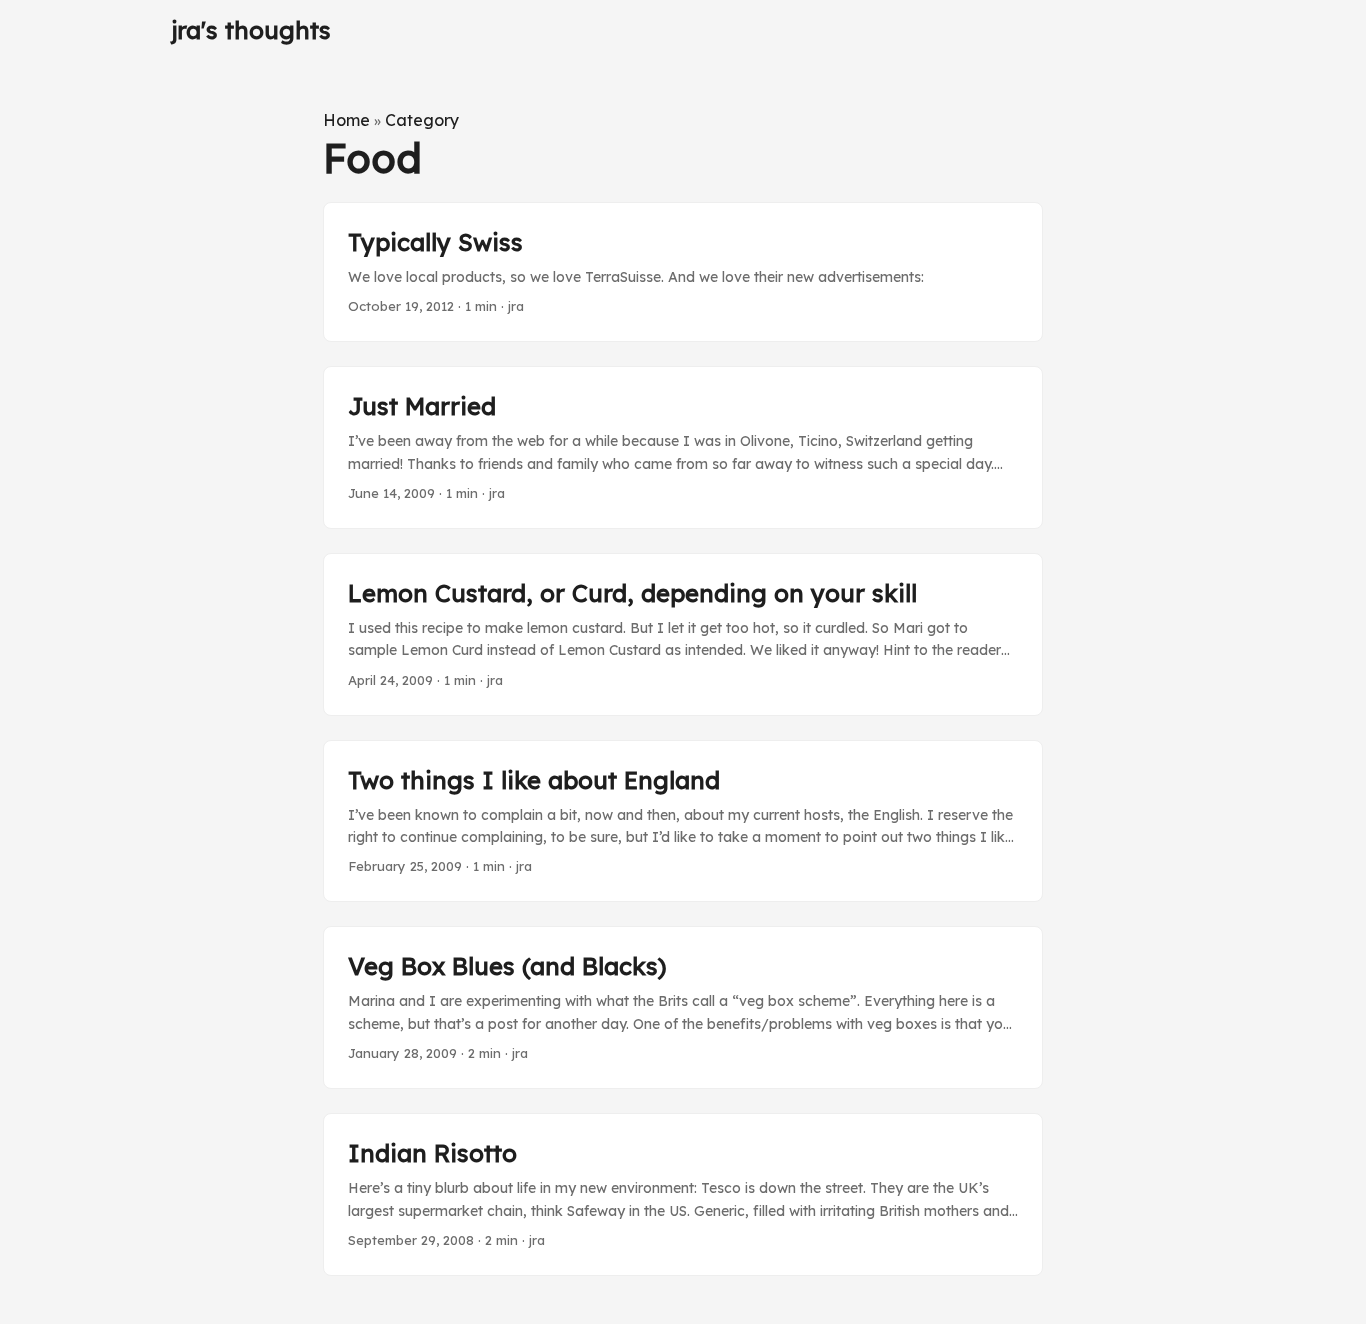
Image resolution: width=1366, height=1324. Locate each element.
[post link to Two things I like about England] (683, 821)
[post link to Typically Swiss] (683, 272)
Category (422, 120)
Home (346, 120)
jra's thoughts (251, 30)
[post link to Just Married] (683, 447)
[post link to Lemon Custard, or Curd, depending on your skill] (683, 634)
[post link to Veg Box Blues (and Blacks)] (683, 1007)
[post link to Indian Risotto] (683, 1194)
